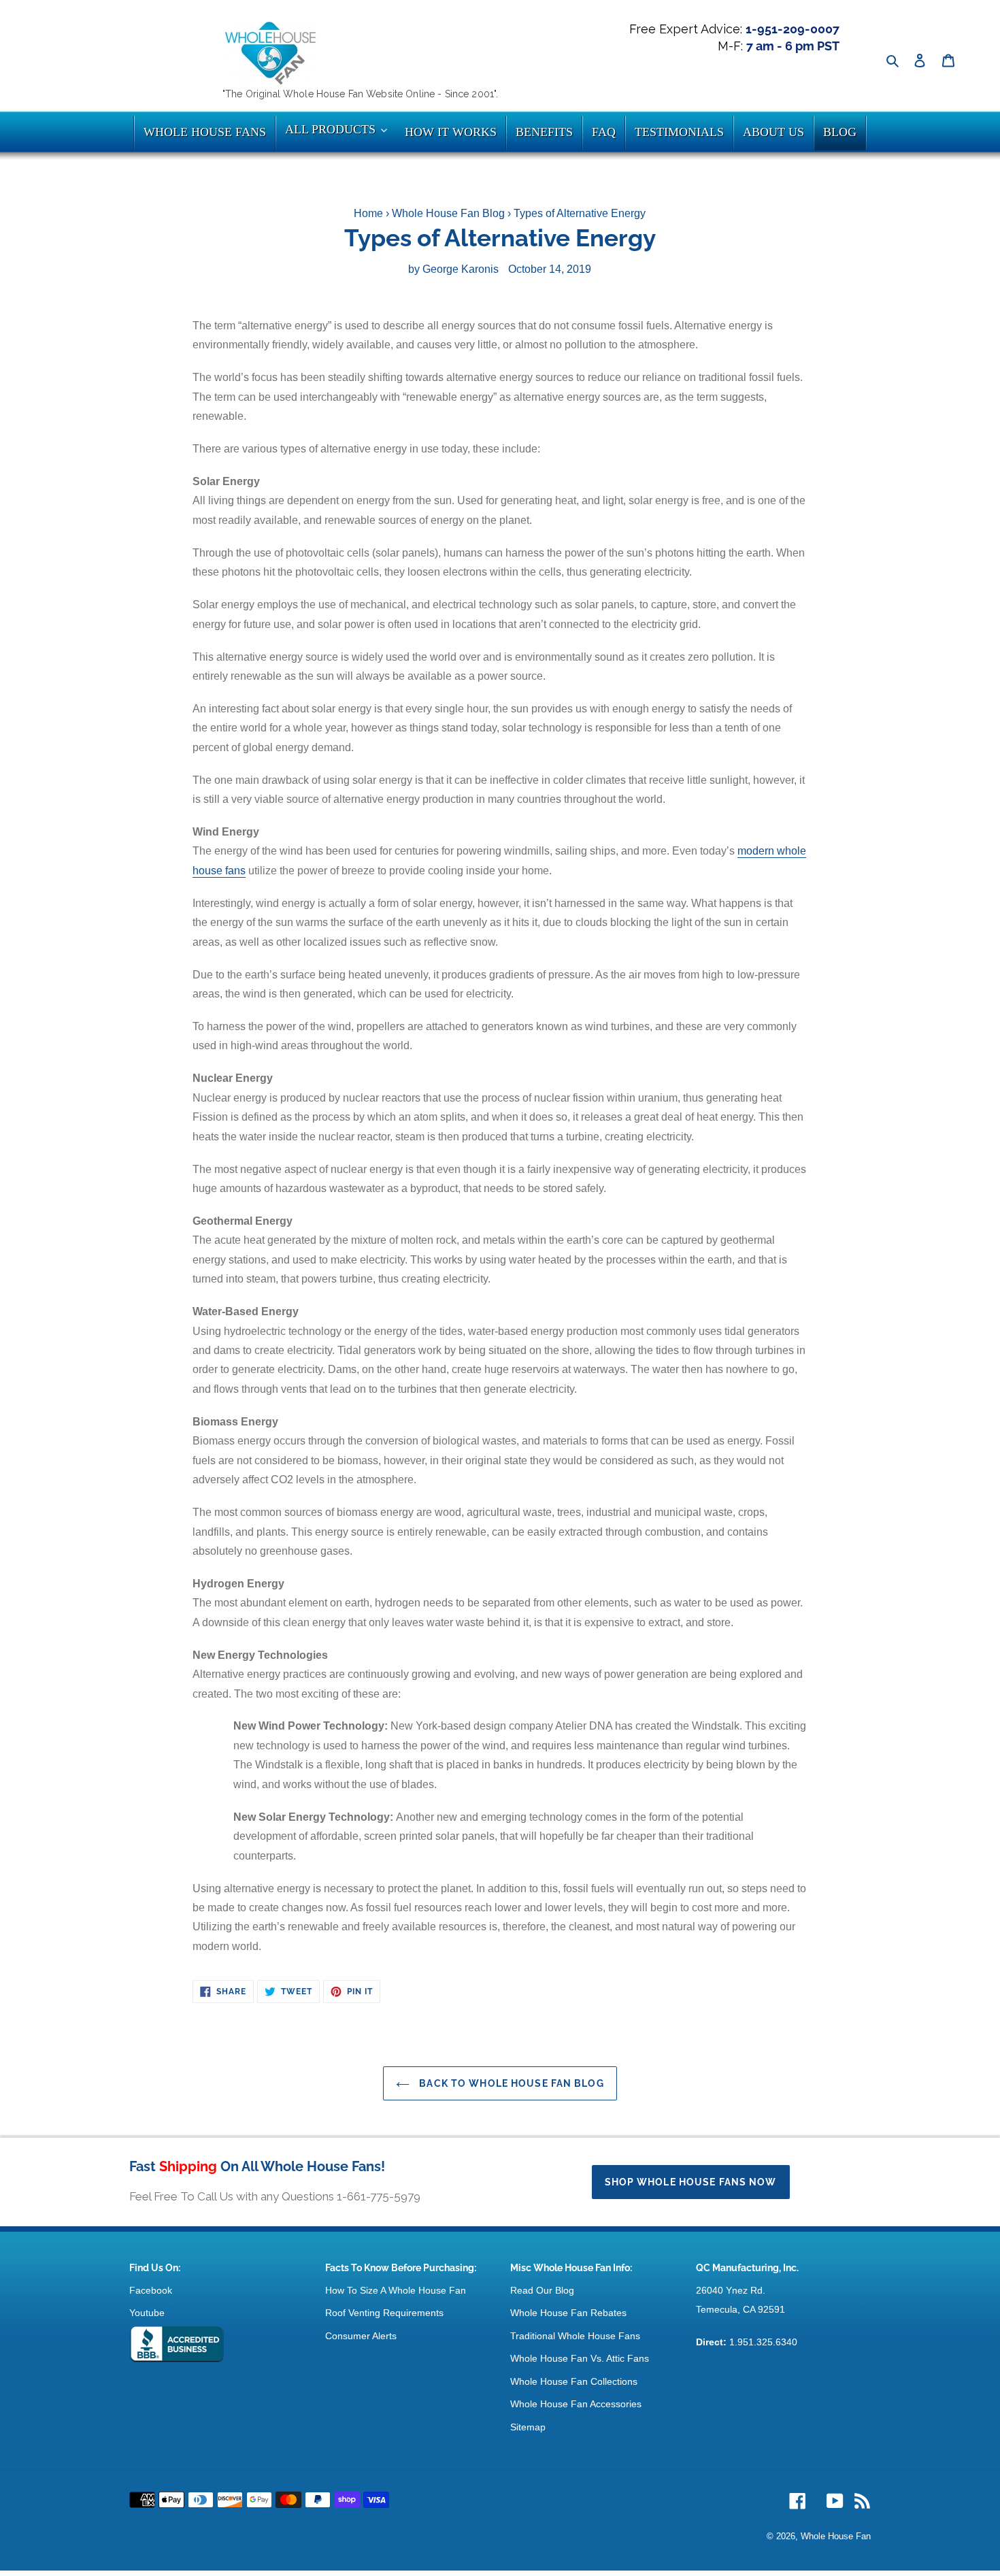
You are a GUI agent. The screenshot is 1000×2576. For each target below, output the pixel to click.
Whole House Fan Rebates (568, 2313)
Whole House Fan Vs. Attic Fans (580, 2358)
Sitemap (528, 2427)
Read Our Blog (542, 2290)
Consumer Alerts (361, 2336)
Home (368, 213)
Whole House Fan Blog (448, 213)
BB (177, 2345)
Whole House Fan (836, 2536)
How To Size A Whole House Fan (396, 2290)
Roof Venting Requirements (384, 2313)
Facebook (151, 2290)
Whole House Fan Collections (574, 2381)
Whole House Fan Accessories (576, 2404)
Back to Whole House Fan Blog (510, 2083)
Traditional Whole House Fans (575, 2336)
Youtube (147, 2313)
